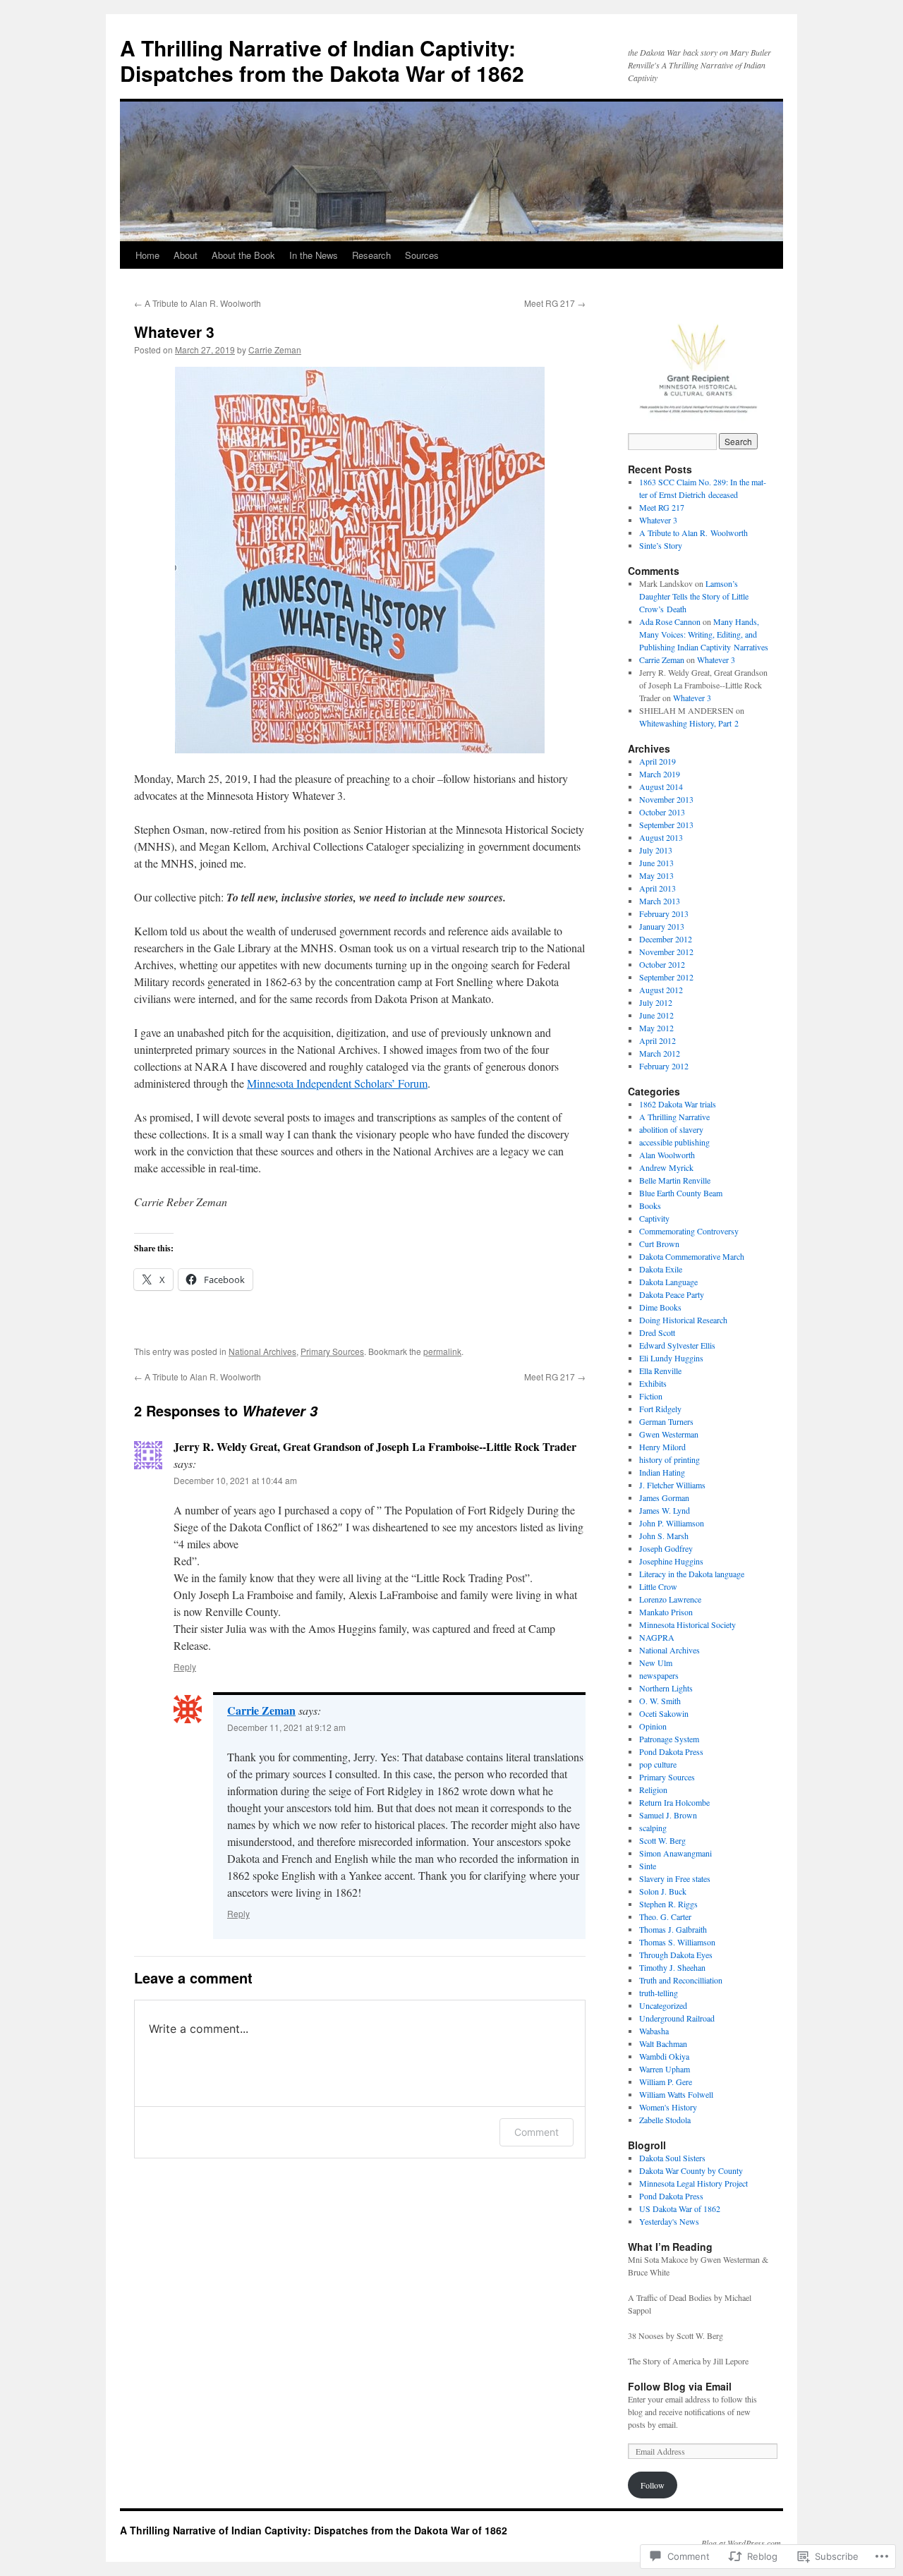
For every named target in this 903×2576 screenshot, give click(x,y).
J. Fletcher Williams (672, 1485)
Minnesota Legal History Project (693, 2183)
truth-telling (659, 1993)
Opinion (653, 1726)
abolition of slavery (671, 1129)
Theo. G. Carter (665, 1916)
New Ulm (656, 1663)
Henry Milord (662, 1447)
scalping (653, 1828)
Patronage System (669, 1739)
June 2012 (656, 1015)
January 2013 (662, 926)
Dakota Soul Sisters (672, 2158)
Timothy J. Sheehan (672, 1967)
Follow (653, 2485)
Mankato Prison (666, 1612)
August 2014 (661, 786)
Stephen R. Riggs (668, 1904)
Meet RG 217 (555, 303)
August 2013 (661, 837)
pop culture (658, 1764)
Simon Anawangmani (675, 1853)
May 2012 (656, 1028)
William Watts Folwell (676, 2094)
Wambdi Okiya (664, 2056)
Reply (185, 1666)
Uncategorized (663, 2005)
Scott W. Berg (662, 1840)
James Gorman (664, 1497)
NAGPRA (657, 1637)
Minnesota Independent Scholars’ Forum (337, 1083)
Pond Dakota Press (671, 1751)
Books (650, 1205)
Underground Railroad (677, 2018)
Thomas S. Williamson (677, 1942)
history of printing (669, 1459)
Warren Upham (665, 2069)
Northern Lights (666, 1688)
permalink (442, 1351)
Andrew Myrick (666, 1167)
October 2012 (662, 964)
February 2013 (664, 913)
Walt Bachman (663, 2043)
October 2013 (662, 812)
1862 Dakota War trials (678, 1104)
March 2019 (660, 774)
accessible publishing (674, 1142)
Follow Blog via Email (680, 2386)
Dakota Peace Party (672, 1294)
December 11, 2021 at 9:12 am (286, 1727)
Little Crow (658, 1586)
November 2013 (666, 799)
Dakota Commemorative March (692, 1256)
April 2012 (657, 1040)
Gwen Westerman (669, 1434)
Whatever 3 (174, 332)
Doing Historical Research (683, 1320)
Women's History (668, 2107)
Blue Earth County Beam (681, 1193)
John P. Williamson (672, 1523)
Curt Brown (659, 1244)
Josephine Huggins (671, 1561)
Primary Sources (332, 1351)
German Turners (666, 1421)
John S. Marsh (664, 1536)
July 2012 (656, 1002)
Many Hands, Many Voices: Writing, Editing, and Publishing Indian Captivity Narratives (704, 634)
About (186, 255)
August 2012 (661, 990)
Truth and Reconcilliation (681, 1980)
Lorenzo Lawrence (670, 1599)
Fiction (651, 1396)
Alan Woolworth (667, 1155)
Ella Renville (660, 1371)
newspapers (659, 1675)
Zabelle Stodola (665, 2120)
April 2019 (657, 761)
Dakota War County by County (691, 2170)
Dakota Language (668, 1282)
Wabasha (654, 2031)
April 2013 (657, 888)
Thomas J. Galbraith (673, 1929)
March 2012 (660, 1053)
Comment (537, 2132)
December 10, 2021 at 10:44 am (235, 1480)
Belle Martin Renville (675, 1180)
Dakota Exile (661, 1269)
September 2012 (666, 977)
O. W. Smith (660, 1701)
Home (147, 255)
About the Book (243, 255)
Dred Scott (657, 1332)
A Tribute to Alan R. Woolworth (198, 303)
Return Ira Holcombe (674, 1802)
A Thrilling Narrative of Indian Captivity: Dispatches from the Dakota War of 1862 (322, 60)
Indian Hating (662, 1472)
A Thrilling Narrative (674, 1117)
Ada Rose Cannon (670, 621)
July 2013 (656, 850)
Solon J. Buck (663, 1891)
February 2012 (664, 1066)
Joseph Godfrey (666, 1548)
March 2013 (660, 901)
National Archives (262, 1351)
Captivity (654, 1218)
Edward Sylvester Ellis (677, 1345)
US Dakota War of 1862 (680, 2209)
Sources (422, 255)
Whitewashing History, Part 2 (689, 723)
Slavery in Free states (675, 1878)
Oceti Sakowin (664, 1713)
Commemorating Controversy (689, 1231)
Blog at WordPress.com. (742, 2543)
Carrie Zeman (275, 350)
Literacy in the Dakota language (692, 1574)
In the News (314, 255)
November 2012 (666, 952)
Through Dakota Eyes (676, 1955)
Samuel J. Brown (668, 1815)
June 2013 (656, 863)
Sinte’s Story (661, 545)
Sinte (648, 1866)
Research (371, 255)
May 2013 (656, 875)
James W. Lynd (665, 1510)
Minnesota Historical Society (687, 1624)
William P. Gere (666, 2082)
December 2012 (666, 939)
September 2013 (666, 825)
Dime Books (660, 1307)
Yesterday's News (669, 2221)
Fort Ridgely (660, 1409)
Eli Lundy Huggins (671, 1358)
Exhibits (653, 1383)
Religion (653, 1790)
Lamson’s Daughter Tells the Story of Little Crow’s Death (694, 596)
